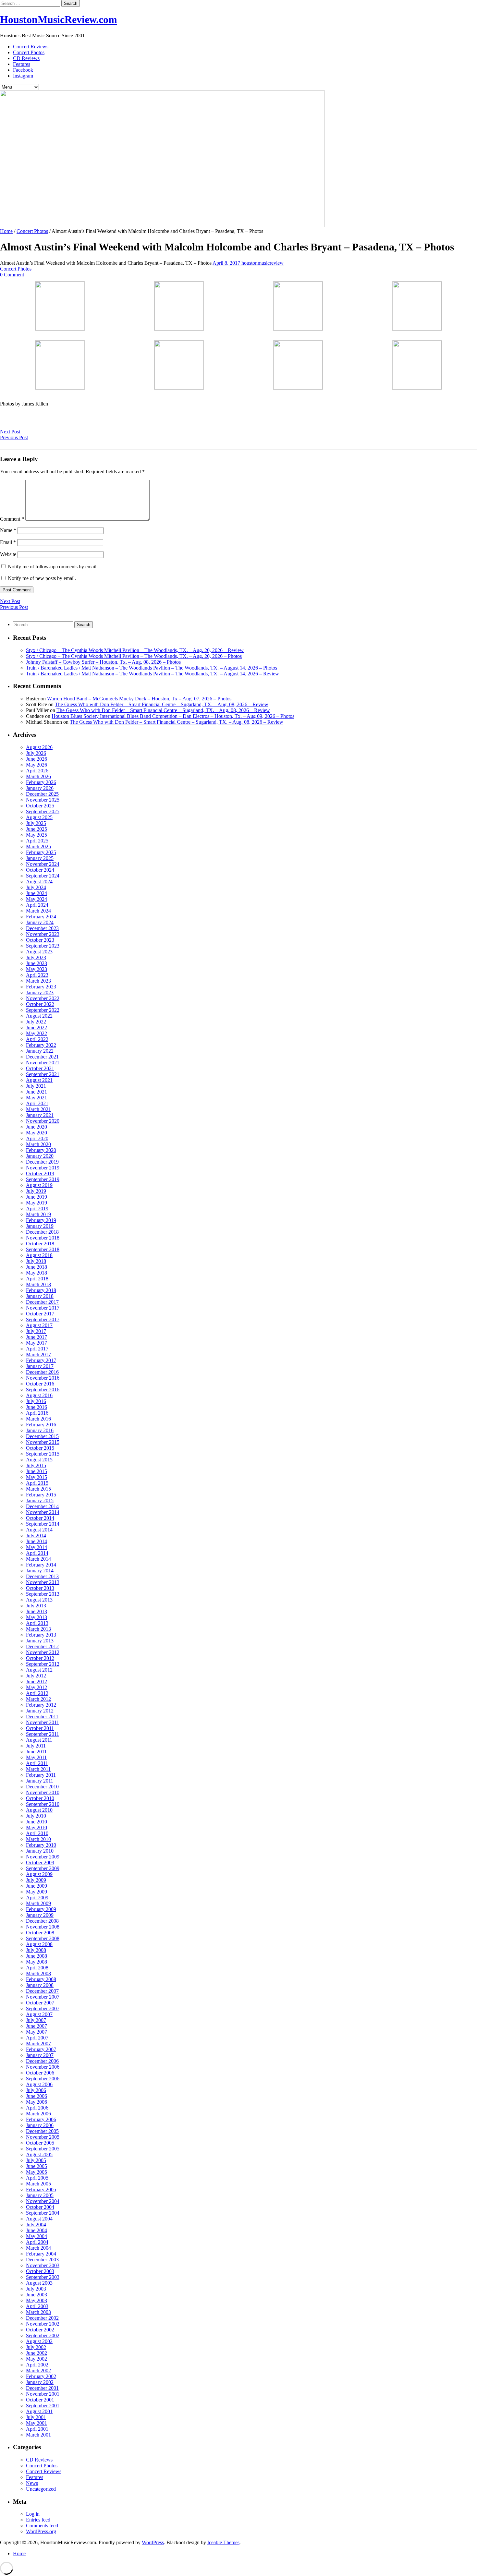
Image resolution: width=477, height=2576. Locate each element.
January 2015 (40, 1500)
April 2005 (37, 2178)
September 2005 (43, 2149)
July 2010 (36, 1816)
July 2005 (36, 2160)
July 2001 (36, 2417)
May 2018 (37, 1273)
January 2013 (40, 1641)
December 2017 (42, 1302)
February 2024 (41, 917)
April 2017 (37, 1349)
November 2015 (43, 1442)
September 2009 (43, 1868)
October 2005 (40, 2143)
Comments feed (42, 2526)
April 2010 (37, 1833)
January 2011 (40, 1781)
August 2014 (39, 1530)
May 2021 (37, 1098)
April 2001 (37, 2429)
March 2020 (38, 1144)
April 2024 (37, 905)
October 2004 (40, 2207)
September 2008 (43, 1938)
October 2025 (40, 806)
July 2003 (36, 2289)
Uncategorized (41, 2489)
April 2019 (37, 1209)
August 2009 (39, 1874)
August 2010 (39, 1810)
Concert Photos (29, 52)
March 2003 (38, 2312)
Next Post (10, 432)
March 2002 (38, 2370)
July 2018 (36, 1261)
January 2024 (40, 922)
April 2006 (37, 2108)
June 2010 (37, 1822)
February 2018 (41, 1290)
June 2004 (37, 2230)
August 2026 (39, 747)
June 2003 (37, 2295)
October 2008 (40, 1933)
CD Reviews (26, 58)
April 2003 (37, 2306)
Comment (12, 519)
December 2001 (42, 2388)
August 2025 (39, 817)
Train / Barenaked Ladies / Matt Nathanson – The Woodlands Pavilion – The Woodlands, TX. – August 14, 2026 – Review (153, 674)
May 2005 (37, 2172)
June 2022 (37, 1028)
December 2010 (42, 1787)
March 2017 (38, 1355)
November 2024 (43, 864)
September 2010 (43, 1804)
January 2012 (40, 1711)
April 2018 (37, 1279)
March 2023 (38, 981)
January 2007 (40, 2055)
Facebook (23, 70)
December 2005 (42, 2131)
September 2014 (43, 1524)
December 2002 (42, 2318)
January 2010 (40, 1851)
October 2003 (40, 2271)
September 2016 (43, 1390)
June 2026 (37, 759)
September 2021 (43, 1074)
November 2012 (43, 1652)
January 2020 (40, 1156)
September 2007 (43, 2008)
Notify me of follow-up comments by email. (53, 567)
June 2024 (37, 893)
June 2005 (37, 2166)
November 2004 (43, 2201)
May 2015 (37, 1477)
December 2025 (42, 794)
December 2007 (42, 1991)
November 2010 (43, 1792)
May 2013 (37, 1617)
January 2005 (40, 2195)
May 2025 (37, 835)
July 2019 (36, 1191)
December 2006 (42, 2061)
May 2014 (37, 1547)
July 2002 (36, 2347)
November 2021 (43, 1063)
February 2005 (41, 2189)
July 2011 (36, 1746)
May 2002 (37, 2359)
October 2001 (40, 2400)
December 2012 (42, 1646)
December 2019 (42, 1162)
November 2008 (43, 1927)
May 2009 (37, 1892)
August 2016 (39, 1395)
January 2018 (40, 1296)
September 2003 (43, 2277)
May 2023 (37, 969)
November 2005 (43, 2137)
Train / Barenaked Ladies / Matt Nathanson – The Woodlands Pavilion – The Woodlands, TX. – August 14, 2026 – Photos (152, 668)
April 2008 (37, 1968)
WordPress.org (41, 2531)
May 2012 (37, 1687)
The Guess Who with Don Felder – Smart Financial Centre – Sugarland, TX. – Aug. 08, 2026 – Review (162, 704)
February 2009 (41, 1909)
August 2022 (39, 1016)
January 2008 (40, 1985)
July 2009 (36, 1880)
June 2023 (37, 963)
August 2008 (39, 1944)
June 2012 (37, 1681)
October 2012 (40, 1658)
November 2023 (43, 934)
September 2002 (43, 2335)
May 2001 (37, 2423)
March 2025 (38, 847)
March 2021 (38, 1109)
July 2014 (36, 1536)
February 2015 (41, 1495)
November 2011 (43, 1722)
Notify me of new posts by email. (42, 578)
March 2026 (38, 776)
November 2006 (43, 2067)
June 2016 (37, 1407)
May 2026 (37, 765)
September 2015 (43, 1454)
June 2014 (37, 1541)
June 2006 (37, 2096)
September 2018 (43, 1249)
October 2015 (40, 1448)
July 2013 (36, 1606)
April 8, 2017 (227, 263)
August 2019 (39, 1185)
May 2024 (37, 899)
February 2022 (41, 1045)
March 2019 (38, 1214)
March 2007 (38, 2044)
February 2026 (41, 782)
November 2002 (43, 2324)
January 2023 (40, 992)
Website (8, 554)
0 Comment (12, 275)
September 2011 (43, 1734)
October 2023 (40, 940)
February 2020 (41, 1150)
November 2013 (43, 1582)
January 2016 (40, 1430)
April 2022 (37, 1039)
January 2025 (40, 858)
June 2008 (37, 1956)
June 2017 (37, 1337)
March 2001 (38, 2435)
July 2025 (36, 823)
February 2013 (41, 1635)
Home (6, 231)
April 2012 (37, 1693)
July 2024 (36, 887)
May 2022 (37, 1033)
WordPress (153, 2542)
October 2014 (40, 1518)
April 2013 (37, 1623)
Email (8, 542)
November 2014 (43, 1512)
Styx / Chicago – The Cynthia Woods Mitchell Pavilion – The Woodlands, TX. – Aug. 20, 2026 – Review (135, 650)
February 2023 (41, 987)
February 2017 (41, 1360)
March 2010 (38, 1839)
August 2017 (39, 1325)
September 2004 (43, 2213)
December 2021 (42, 1057)
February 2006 (41, 2119)
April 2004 (37, 2242)
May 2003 (37, 2300)
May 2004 (37, 2236)
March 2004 (38, 2248)
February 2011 (41, 1775)
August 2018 (39, 1255)
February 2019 (41, 1220)
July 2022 (36, 1022)
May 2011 (36, 1757)
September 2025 (43, 811)
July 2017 (36, 1331)
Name (8, 530)
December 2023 (42, 928)
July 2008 (36, 1950)
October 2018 (40, 1244)
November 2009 (43, 1857)
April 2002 (37, 2365)
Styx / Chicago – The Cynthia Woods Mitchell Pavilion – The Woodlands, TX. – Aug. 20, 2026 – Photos (134, 656)
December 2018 (42, 1232)
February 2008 (41, 1979)
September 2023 (43, 946)
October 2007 (40, 2003)
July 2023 (36, 957)
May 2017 (37, 1343)
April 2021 (37, 1103)
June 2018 (37, 1267)
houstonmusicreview (263, 263)
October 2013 (40, 1588)
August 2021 (39, 1080)
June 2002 (37, 2353)
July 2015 (36, 1465)
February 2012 (41, 1705)
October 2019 (40, 1173)
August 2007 (39, 2014)
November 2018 (43, 1238)
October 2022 (40, 1004)
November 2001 (43, 2394)
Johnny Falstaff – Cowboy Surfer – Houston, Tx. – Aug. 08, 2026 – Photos (103, 662)
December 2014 (42, 1506)
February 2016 (41, 1425)
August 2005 (39, 2154)
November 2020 (43, 1121)
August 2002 (39, 2341)
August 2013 (39, 1600)
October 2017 (40, 1314)
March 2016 (38, 1419)
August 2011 (39, 1740)
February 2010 (41, 1845)
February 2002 (41, 2376)
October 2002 (40, 2330)
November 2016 (43, 1378)
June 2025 (37, 829)
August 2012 (39, 1670)
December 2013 (42, 1576)
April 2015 (37, 1483)
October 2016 (40, 1384)
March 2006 (38, 2114)
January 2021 (40, 1115)
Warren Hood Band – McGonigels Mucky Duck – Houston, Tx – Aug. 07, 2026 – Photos (139, 699)
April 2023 (37, 975)
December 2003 (42, 2260)
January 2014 (40, 1571)
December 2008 (42, 1921)
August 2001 (39, 2411)
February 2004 (41, 2254)
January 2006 (40, 2125)
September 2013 (43, 1594)
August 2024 (39, 882)
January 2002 (40, 2382)
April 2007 (37, 2038)
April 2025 (37, 841)
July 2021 (36, 1086)
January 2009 (40, 1915)
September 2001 (43, 2406)
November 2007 (43, 1997)
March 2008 (38, 1973)
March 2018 (38, 1284)
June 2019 (37, 1197)
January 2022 (40, 1051)
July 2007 (36, 2020)
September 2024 (43, 876)
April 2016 (37, 1413)
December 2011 (42, 1717)
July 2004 (36, 2225)
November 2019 (43, 1168)
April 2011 (37, 1763)
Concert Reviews (31, 47)
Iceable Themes (223, 2542)
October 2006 (40, 2073)
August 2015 (39, 1460)
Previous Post (14, 437)
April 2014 (37, 1553)
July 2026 (36, 753)
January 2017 (40, 1366)
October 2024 (40, 870)
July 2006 (36, 2090)
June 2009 (37, 1886)
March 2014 (38, 1559)
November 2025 (43, 800)
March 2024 (38, 911)
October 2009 (40, 1862)
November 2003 (43, 2265)
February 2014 (41, 1565)
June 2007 (37, 2026)
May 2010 (37, 1827)
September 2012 (43, 1664)
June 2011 (36, 1752)
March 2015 (38, 1489)
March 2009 (38, 1903)
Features (22, 64)
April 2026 (37, 771)
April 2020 (37, 1138)
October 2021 (40, 1068)
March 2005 (38, 2184)
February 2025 (41, 852)
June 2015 (37, 1471)
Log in (33, 2514)
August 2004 (39, 2219)
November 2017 (43, 1308)
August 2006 (39, 2084)
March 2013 (38, 1629)
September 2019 (43, 1179)
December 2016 (42, 1372)
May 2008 (37, 1962)
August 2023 (39, 952)
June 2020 (37, 1127)
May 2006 (37, 2102)
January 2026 (40, 788)
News (32, 2483)
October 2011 (40, 1728)
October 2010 (40, 1798)
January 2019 (40, 1226)
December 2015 (42, 1436)
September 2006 (43, 2079)
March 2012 (38, 1699)
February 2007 (41, 2049)
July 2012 (36, 1676)
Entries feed (38, 2520)
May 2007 (37, 2032)
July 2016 (36, 1401)
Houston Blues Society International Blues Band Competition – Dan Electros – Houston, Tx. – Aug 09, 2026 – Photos (173, 716)
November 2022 (43, 998)
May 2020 (37, 1133)
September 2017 (43, 1319)
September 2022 (43, 1010)
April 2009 (37, 1898)
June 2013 (37, 1611)
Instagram (23, 76)
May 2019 (37, 1203)
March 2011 (38, 1769)
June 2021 (37, 1092)
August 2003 (39, 2283)
